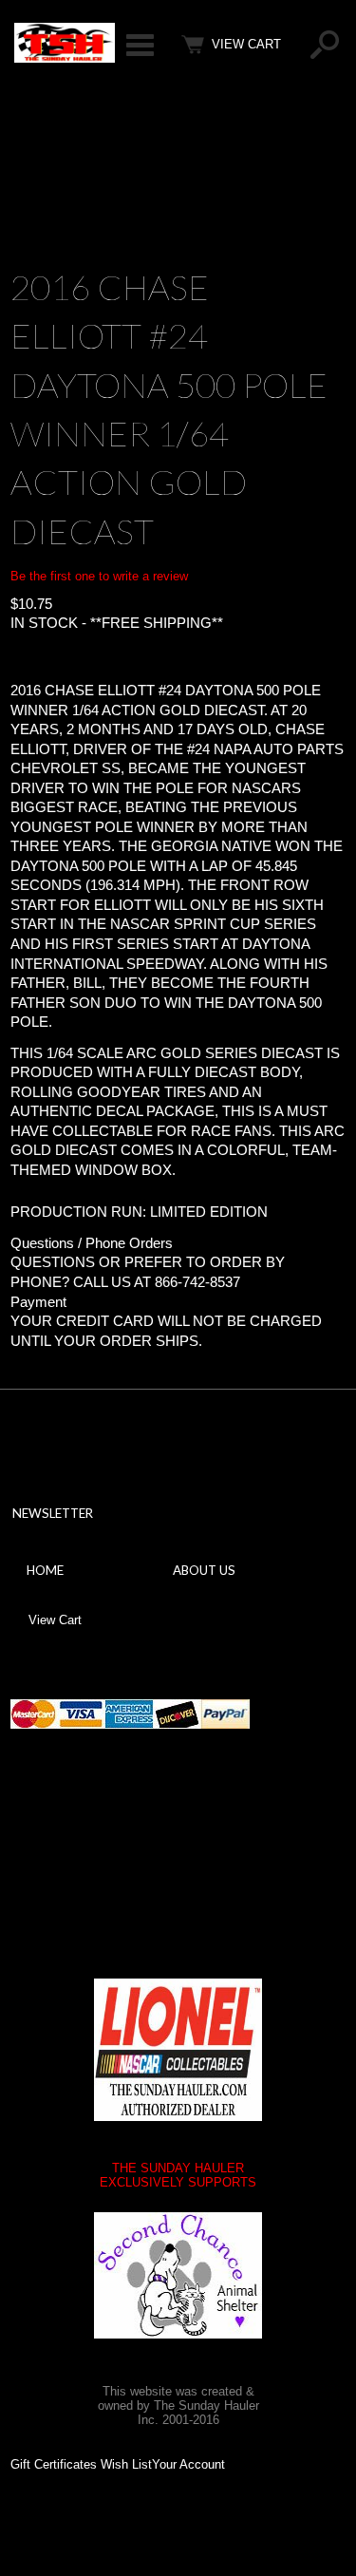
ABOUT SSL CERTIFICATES (159, 1849)
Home (45, 1570)
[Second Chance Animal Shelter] (178, 2275)
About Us (204, 1570)
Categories (140, 45)
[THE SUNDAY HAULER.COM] (65, 58)
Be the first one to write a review (99, 576)
